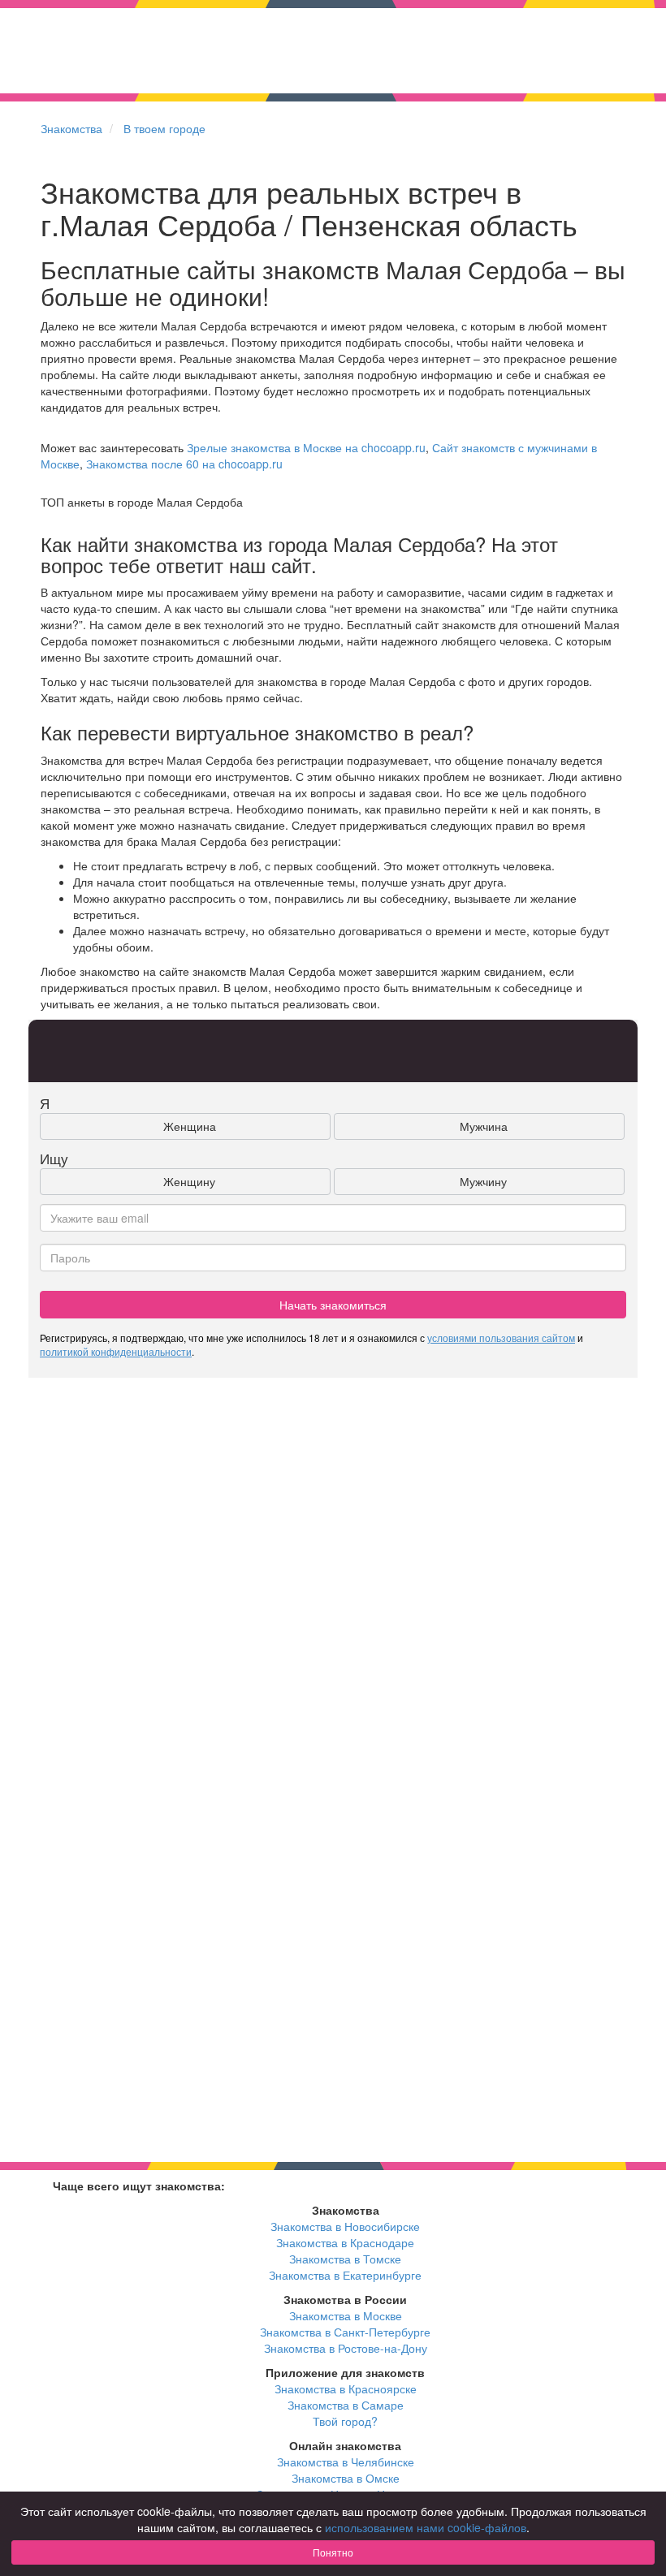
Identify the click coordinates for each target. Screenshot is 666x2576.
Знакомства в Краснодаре (345, 2242)
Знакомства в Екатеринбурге (345, 2275)
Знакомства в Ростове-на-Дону (346, 2348)
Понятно (333, 2552)
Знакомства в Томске (345, 2259)
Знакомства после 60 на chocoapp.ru (184, 464)
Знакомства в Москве (346, 2315)
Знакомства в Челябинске (346, 2462)
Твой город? (345, 2421)
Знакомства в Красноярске (346, 2388)
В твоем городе (164, 128)
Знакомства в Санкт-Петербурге (345, 2332)
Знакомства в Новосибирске (345, 2226)
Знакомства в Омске (346, 2478)
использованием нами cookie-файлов (426, 2527)
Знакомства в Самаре (346, 2405)
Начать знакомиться (333, 1305)
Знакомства (71, 128)
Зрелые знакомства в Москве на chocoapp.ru (306, 447)
